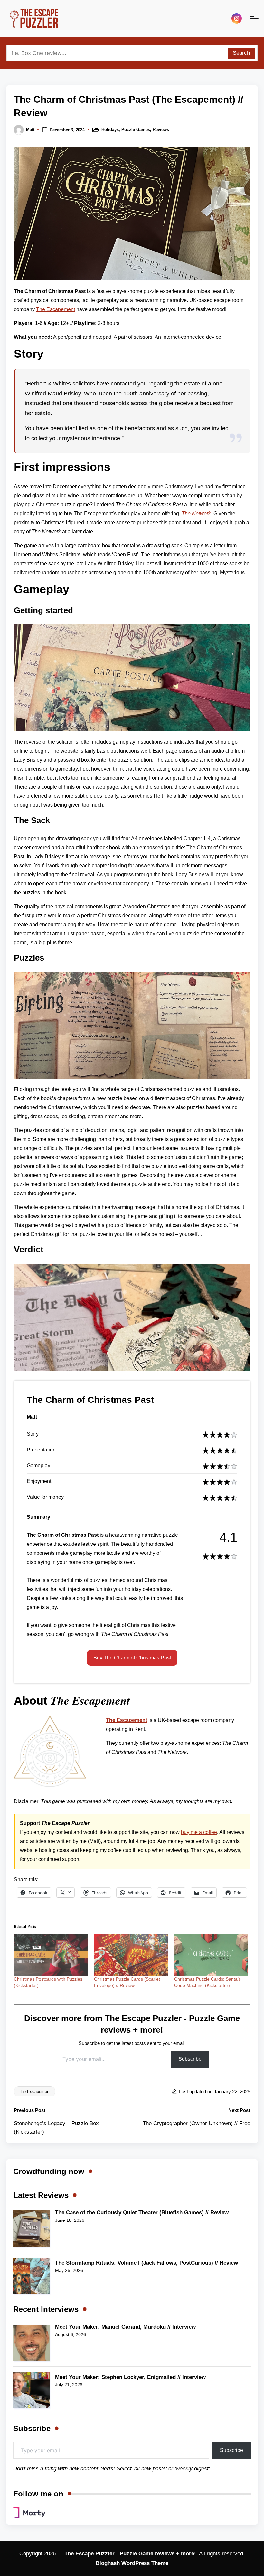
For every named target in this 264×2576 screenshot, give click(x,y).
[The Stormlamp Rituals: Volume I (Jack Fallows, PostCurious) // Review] (31, 2276)
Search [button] (241, 53)
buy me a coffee (199, 1832)
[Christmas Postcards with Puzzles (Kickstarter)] (51, 1955)
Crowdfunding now (49, 2171)
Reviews (161, 130)
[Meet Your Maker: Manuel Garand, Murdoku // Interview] (31, 2343)
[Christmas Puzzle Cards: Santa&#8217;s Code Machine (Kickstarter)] (211, 1955)
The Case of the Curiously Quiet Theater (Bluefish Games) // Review (142, 2213)
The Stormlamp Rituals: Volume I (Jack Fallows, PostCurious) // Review (146, 2263)
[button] (132, 1658)
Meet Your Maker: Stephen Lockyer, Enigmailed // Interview (130, 2377)
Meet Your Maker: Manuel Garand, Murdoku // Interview (125, 2327)
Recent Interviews (46, 2309)
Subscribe (190, 2059)
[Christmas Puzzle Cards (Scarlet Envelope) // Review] (131, 1955)
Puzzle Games (136, 130)
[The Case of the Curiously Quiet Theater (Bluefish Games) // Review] (31, 2229)
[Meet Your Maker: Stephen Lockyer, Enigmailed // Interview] (31, 2390)
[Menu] (254, 18)
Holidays (110, 130)
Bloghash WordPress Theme (132, 2563)
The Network (196, 513)
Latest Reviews (41, 2195)
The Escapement (56, 309)
